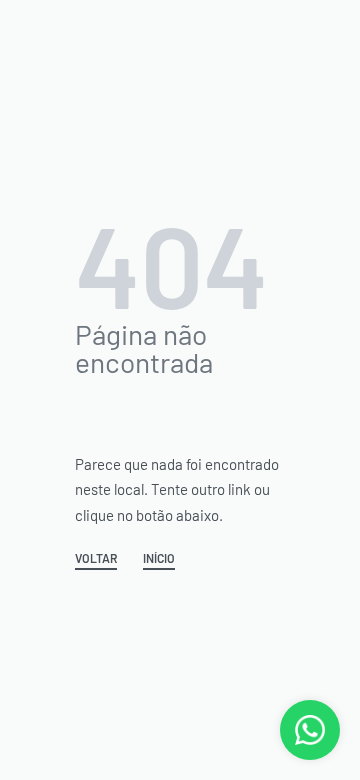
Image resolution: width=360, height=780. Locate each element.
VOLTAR (96, 558)
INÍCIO (159, 558)
